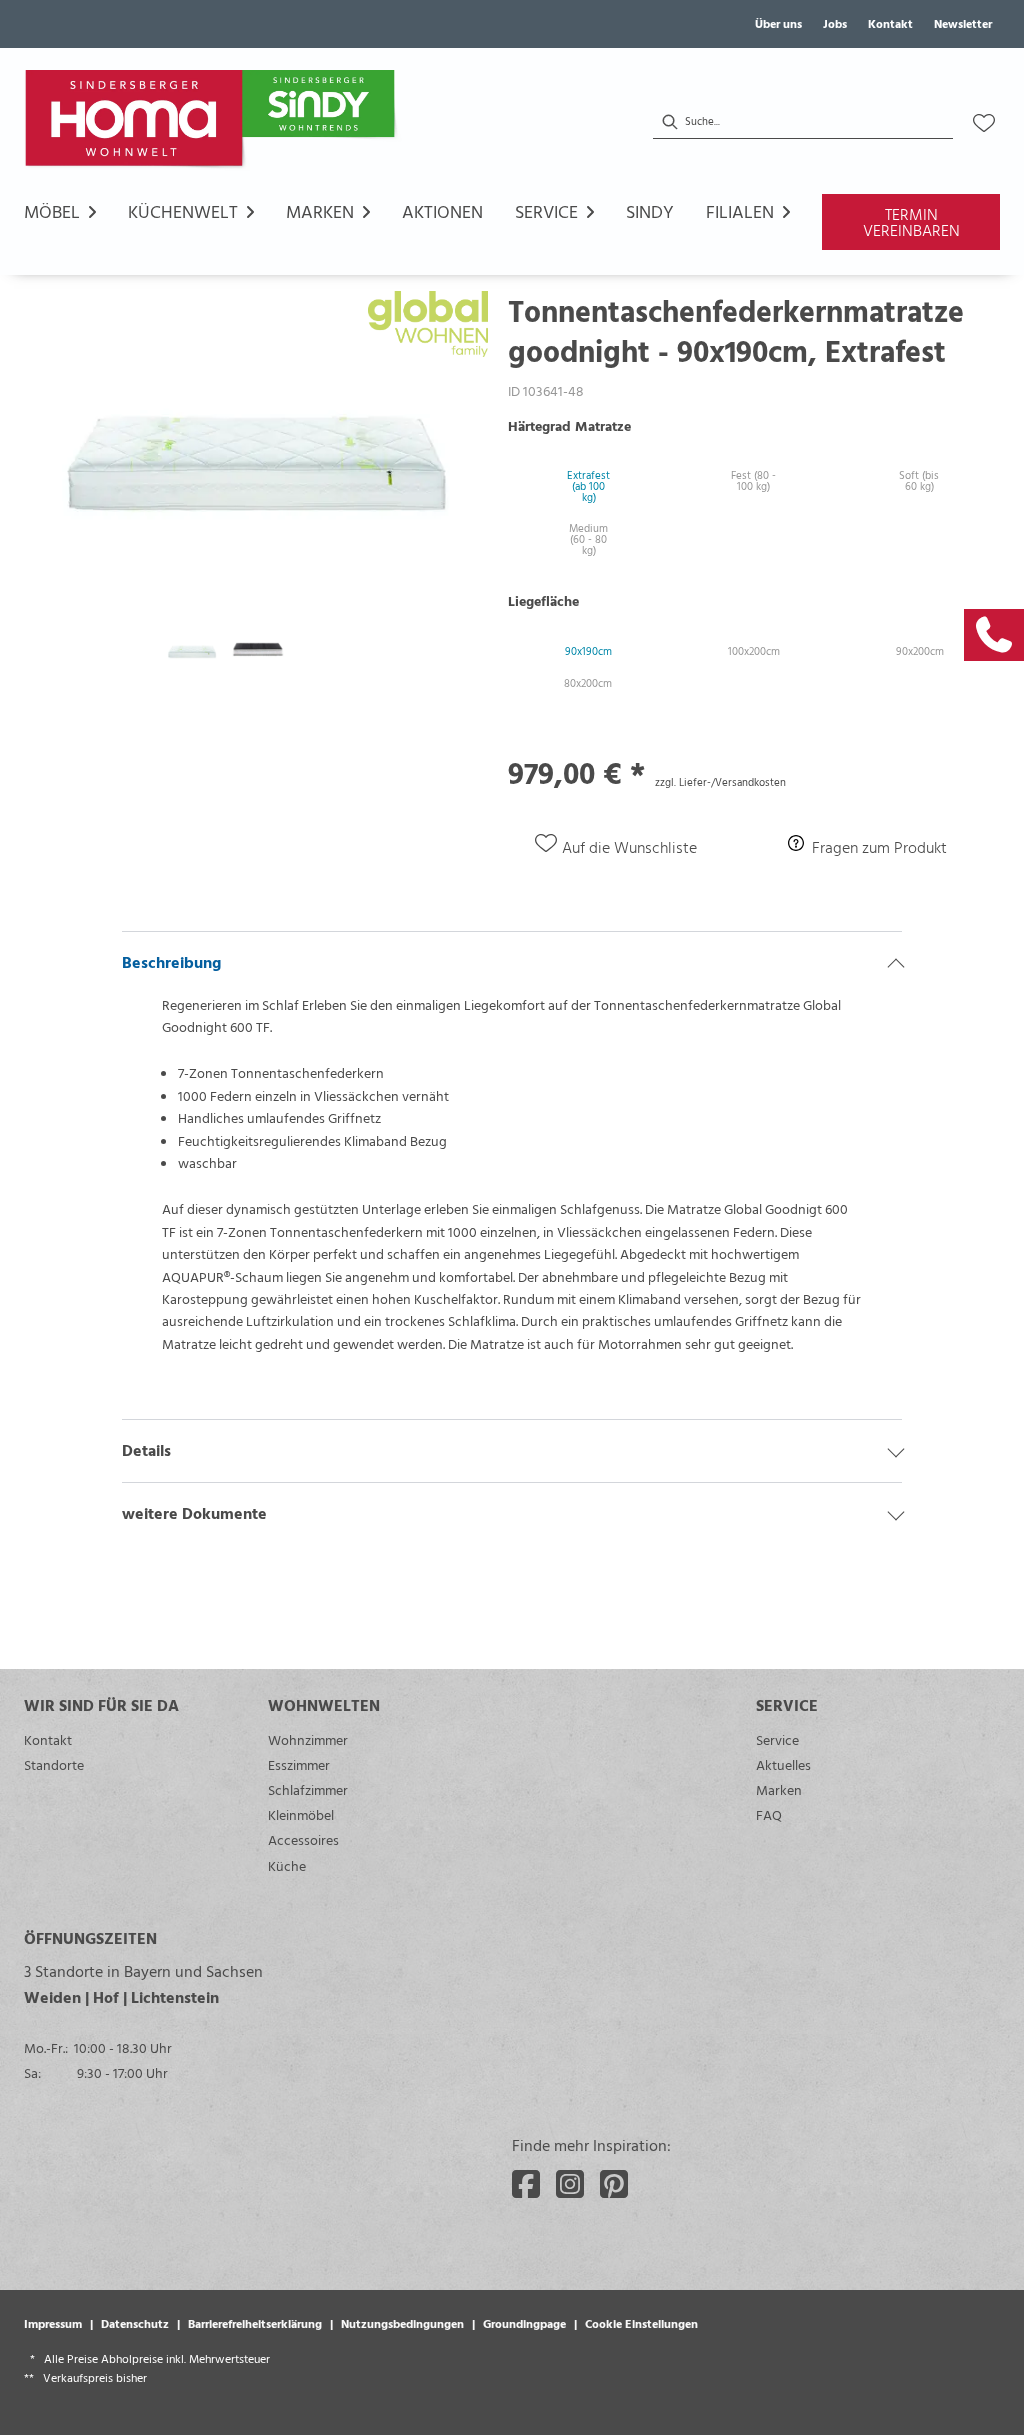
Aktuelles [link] (783, 1764)
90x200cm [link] (920, 651)
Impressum (53, 2323)
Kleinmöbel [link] (301, 1814)
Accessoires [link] (303, 1839)
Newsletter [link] (963, 23)
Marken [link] (779, 1789)
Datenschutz (135, 2323)
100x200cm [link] (754, 651)
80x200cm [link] (588, 683)
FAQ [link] (769, 1814)
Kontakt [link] (890, 23)
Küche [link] (287, 1865)
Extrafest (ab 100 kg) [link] (588, 486)
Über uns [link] (778, 23)
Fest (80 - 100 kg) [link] (753, 480)
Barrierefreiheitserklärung (255, 2323)
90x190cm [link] (588, 651)
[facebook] (526, 2184)
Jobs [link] (835, 23)
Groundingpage (524, 2323)
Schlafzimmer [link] (308, 1789)
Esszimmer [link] (299, 1764)
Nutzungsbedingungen (402, 2323)
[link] (994, 635)
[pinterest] (614, 2184)
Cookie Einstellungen (641, 2323)
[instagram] (570, 2184)
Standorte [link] (54, 1764)
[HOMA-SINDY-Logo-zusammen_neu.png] (214, 123)
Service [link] (777, 1739)
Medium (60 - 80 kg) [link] (588, 539)
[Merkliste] (984, 123)
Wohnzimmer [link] (308, 1739)
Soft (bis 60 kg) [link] (919, 480)
